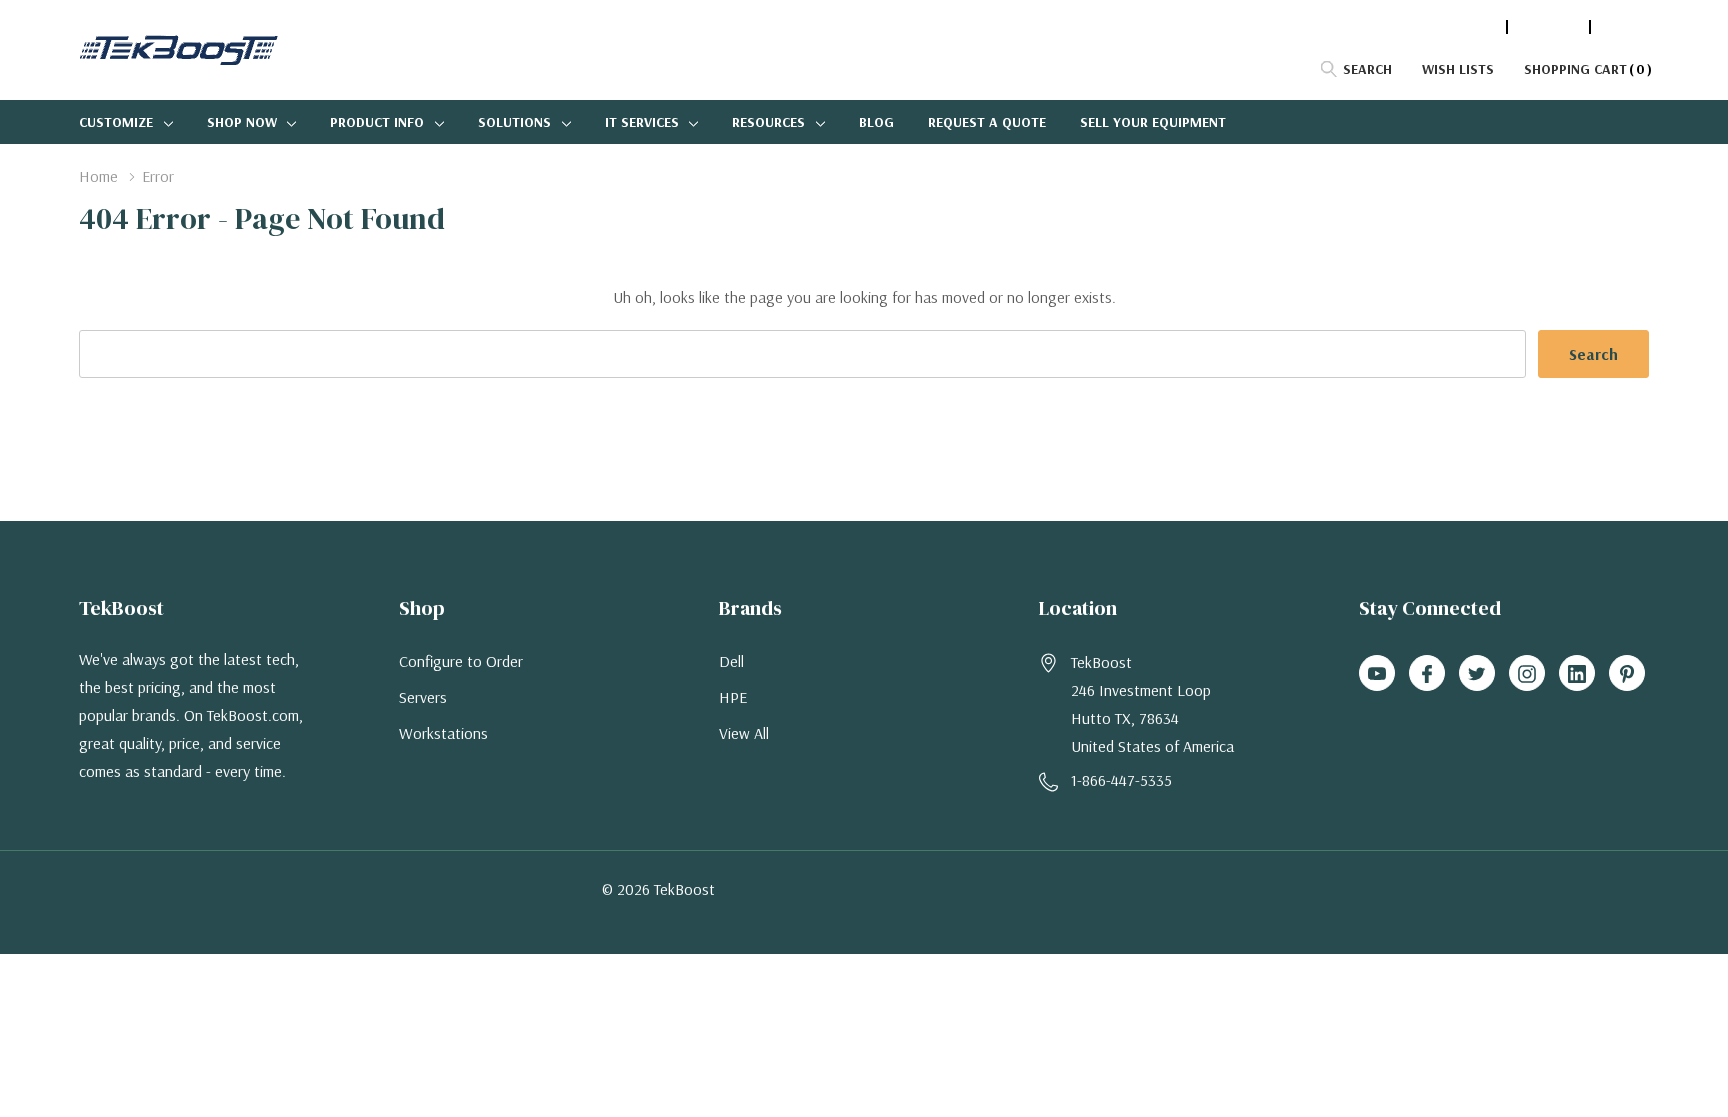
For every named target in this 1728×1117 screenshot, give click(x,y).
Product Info (377, 122)
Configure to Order (461, 661)
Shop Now (242, 122)
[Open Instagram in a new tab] (1527, 674)
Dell (731, 661)
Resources (768, 122)
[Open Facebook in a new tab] (1427, 674)
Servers (423, 697)
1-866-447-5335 (1447, 27)
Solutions (514, 122)
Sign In (1625, 27)
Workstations (443, 733)
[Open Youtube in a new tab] (1377, 674)
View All (744, 733)
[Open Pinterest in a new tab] (1627, 674)
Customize (116, 122)
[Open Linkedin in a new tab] (1577, 674)
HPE (733, 697)
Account (1548, 27)
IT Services (642, 122)
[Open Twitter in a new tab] (1477, 674)
